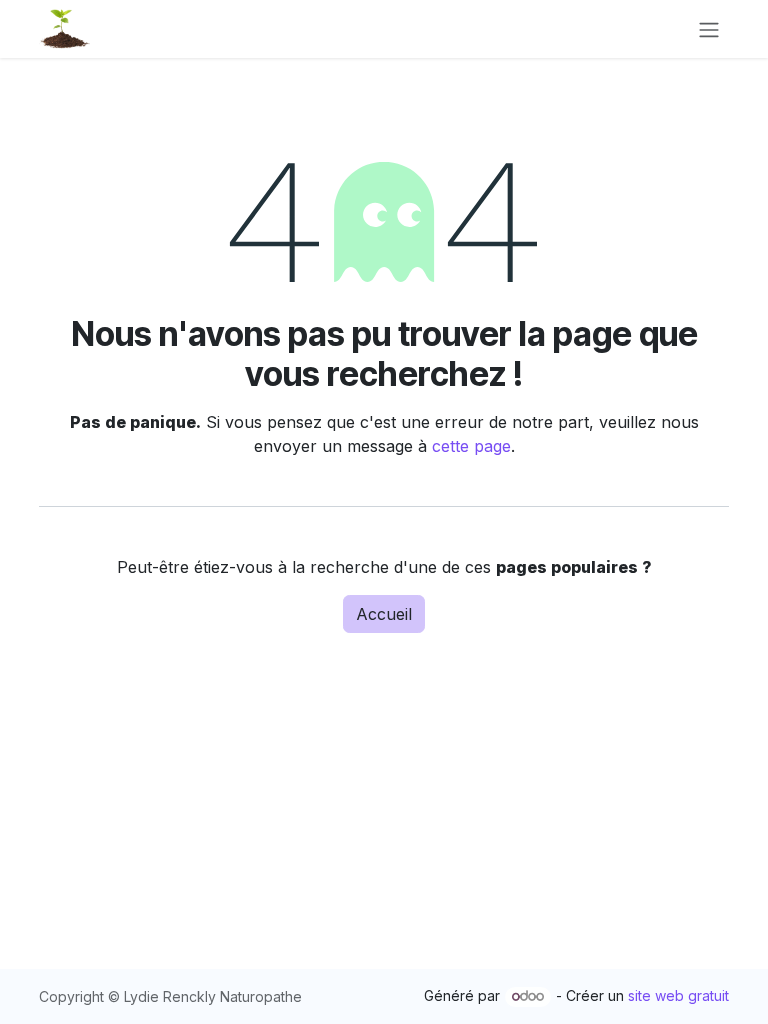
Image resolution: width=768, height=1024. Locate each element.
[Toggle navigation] (709, 29)
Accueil (384, 614)
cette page (471, 446)
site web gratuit (678, 995)
